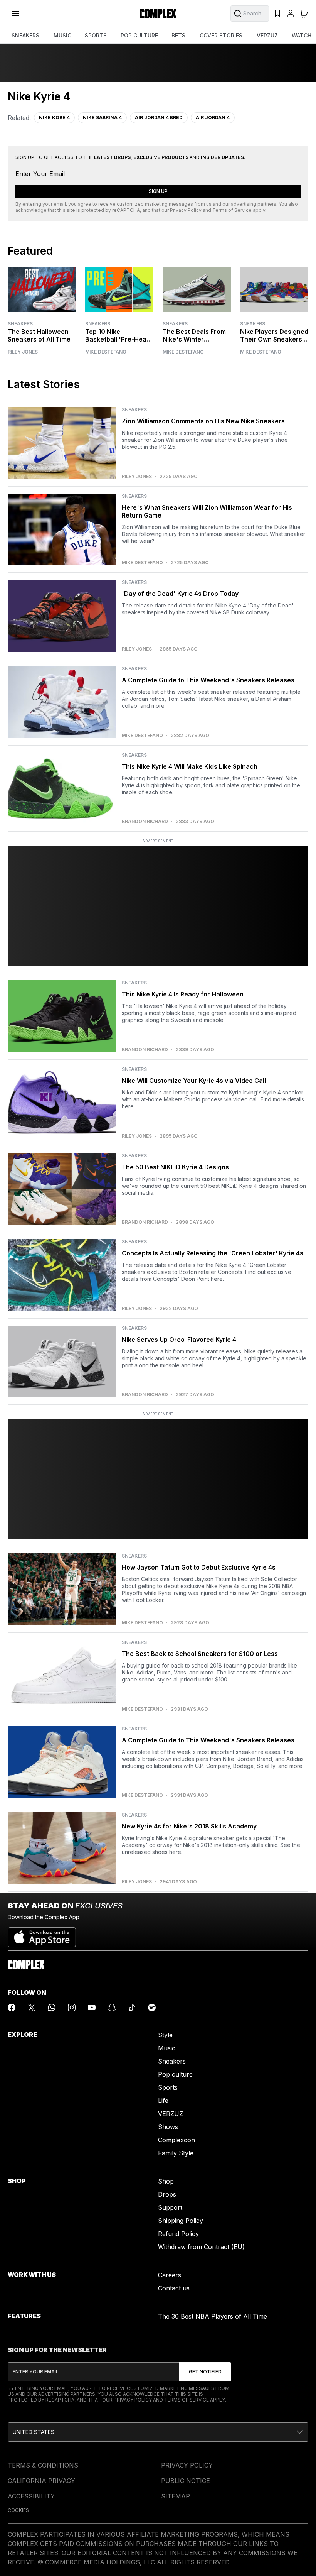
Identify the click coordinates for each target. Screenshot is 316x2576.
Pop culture (175, 2074)
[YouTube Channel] (92, 2008)
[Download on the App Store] (42, 1934)
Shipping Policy (181, 2221)
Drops (167, 2194)
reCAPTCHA (126, 210)
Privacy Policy (186, 210)
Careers (170, 2275)
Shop (166, 2181)
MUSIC (62, 35)
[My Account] (291, 14)
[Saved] (277, 14)
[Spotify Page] (152, 2008)
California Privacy (41, 2481)
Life (163, 2101)
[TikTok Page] (132, 2008)
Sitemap (176, 2496)
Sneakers (20, 324)
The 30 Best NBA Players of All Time (213, 2316)
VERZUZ (267, 35)
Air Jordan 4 (213, 118)
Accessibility (31, 2496)
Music (167, 2048)
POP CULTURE (139, 35)
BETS (178, 35)
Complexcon (176, 2140)
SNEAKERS (25, 35)
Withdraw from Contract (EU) (201, 2247)
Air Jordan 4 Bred (159, 118)
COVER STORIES (221, 35)
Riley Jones (23, 352)
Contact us (174, 2288)
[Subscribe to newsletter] (205, 2372)
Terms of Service (232, 210)
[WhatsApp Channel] (52, 2008)
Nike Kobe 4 (54, 118)
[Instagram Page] (72, 2008)
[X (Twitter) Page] (32, 2008)
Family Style (176, 2153)
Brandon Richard (145, 822)
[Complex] (158, 14)
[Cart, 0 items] (304, 14)
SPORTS (96, 35)
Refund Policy (178, 2234)
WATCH (302, 35)
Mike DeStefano (106, 352)
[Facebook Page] (12, 2008)
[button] (158, 2432)
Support (170, 2207)
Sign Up (158, 191)
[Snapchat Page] (112, 2008)
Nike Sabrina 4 (102, 118)
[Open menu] (15, 14)
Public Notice (186, 2481)
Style (165, 2035)
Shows (168, 2127)
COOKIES (18, 2510)
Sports (168, 2087)
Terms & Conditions (43, 2465)
